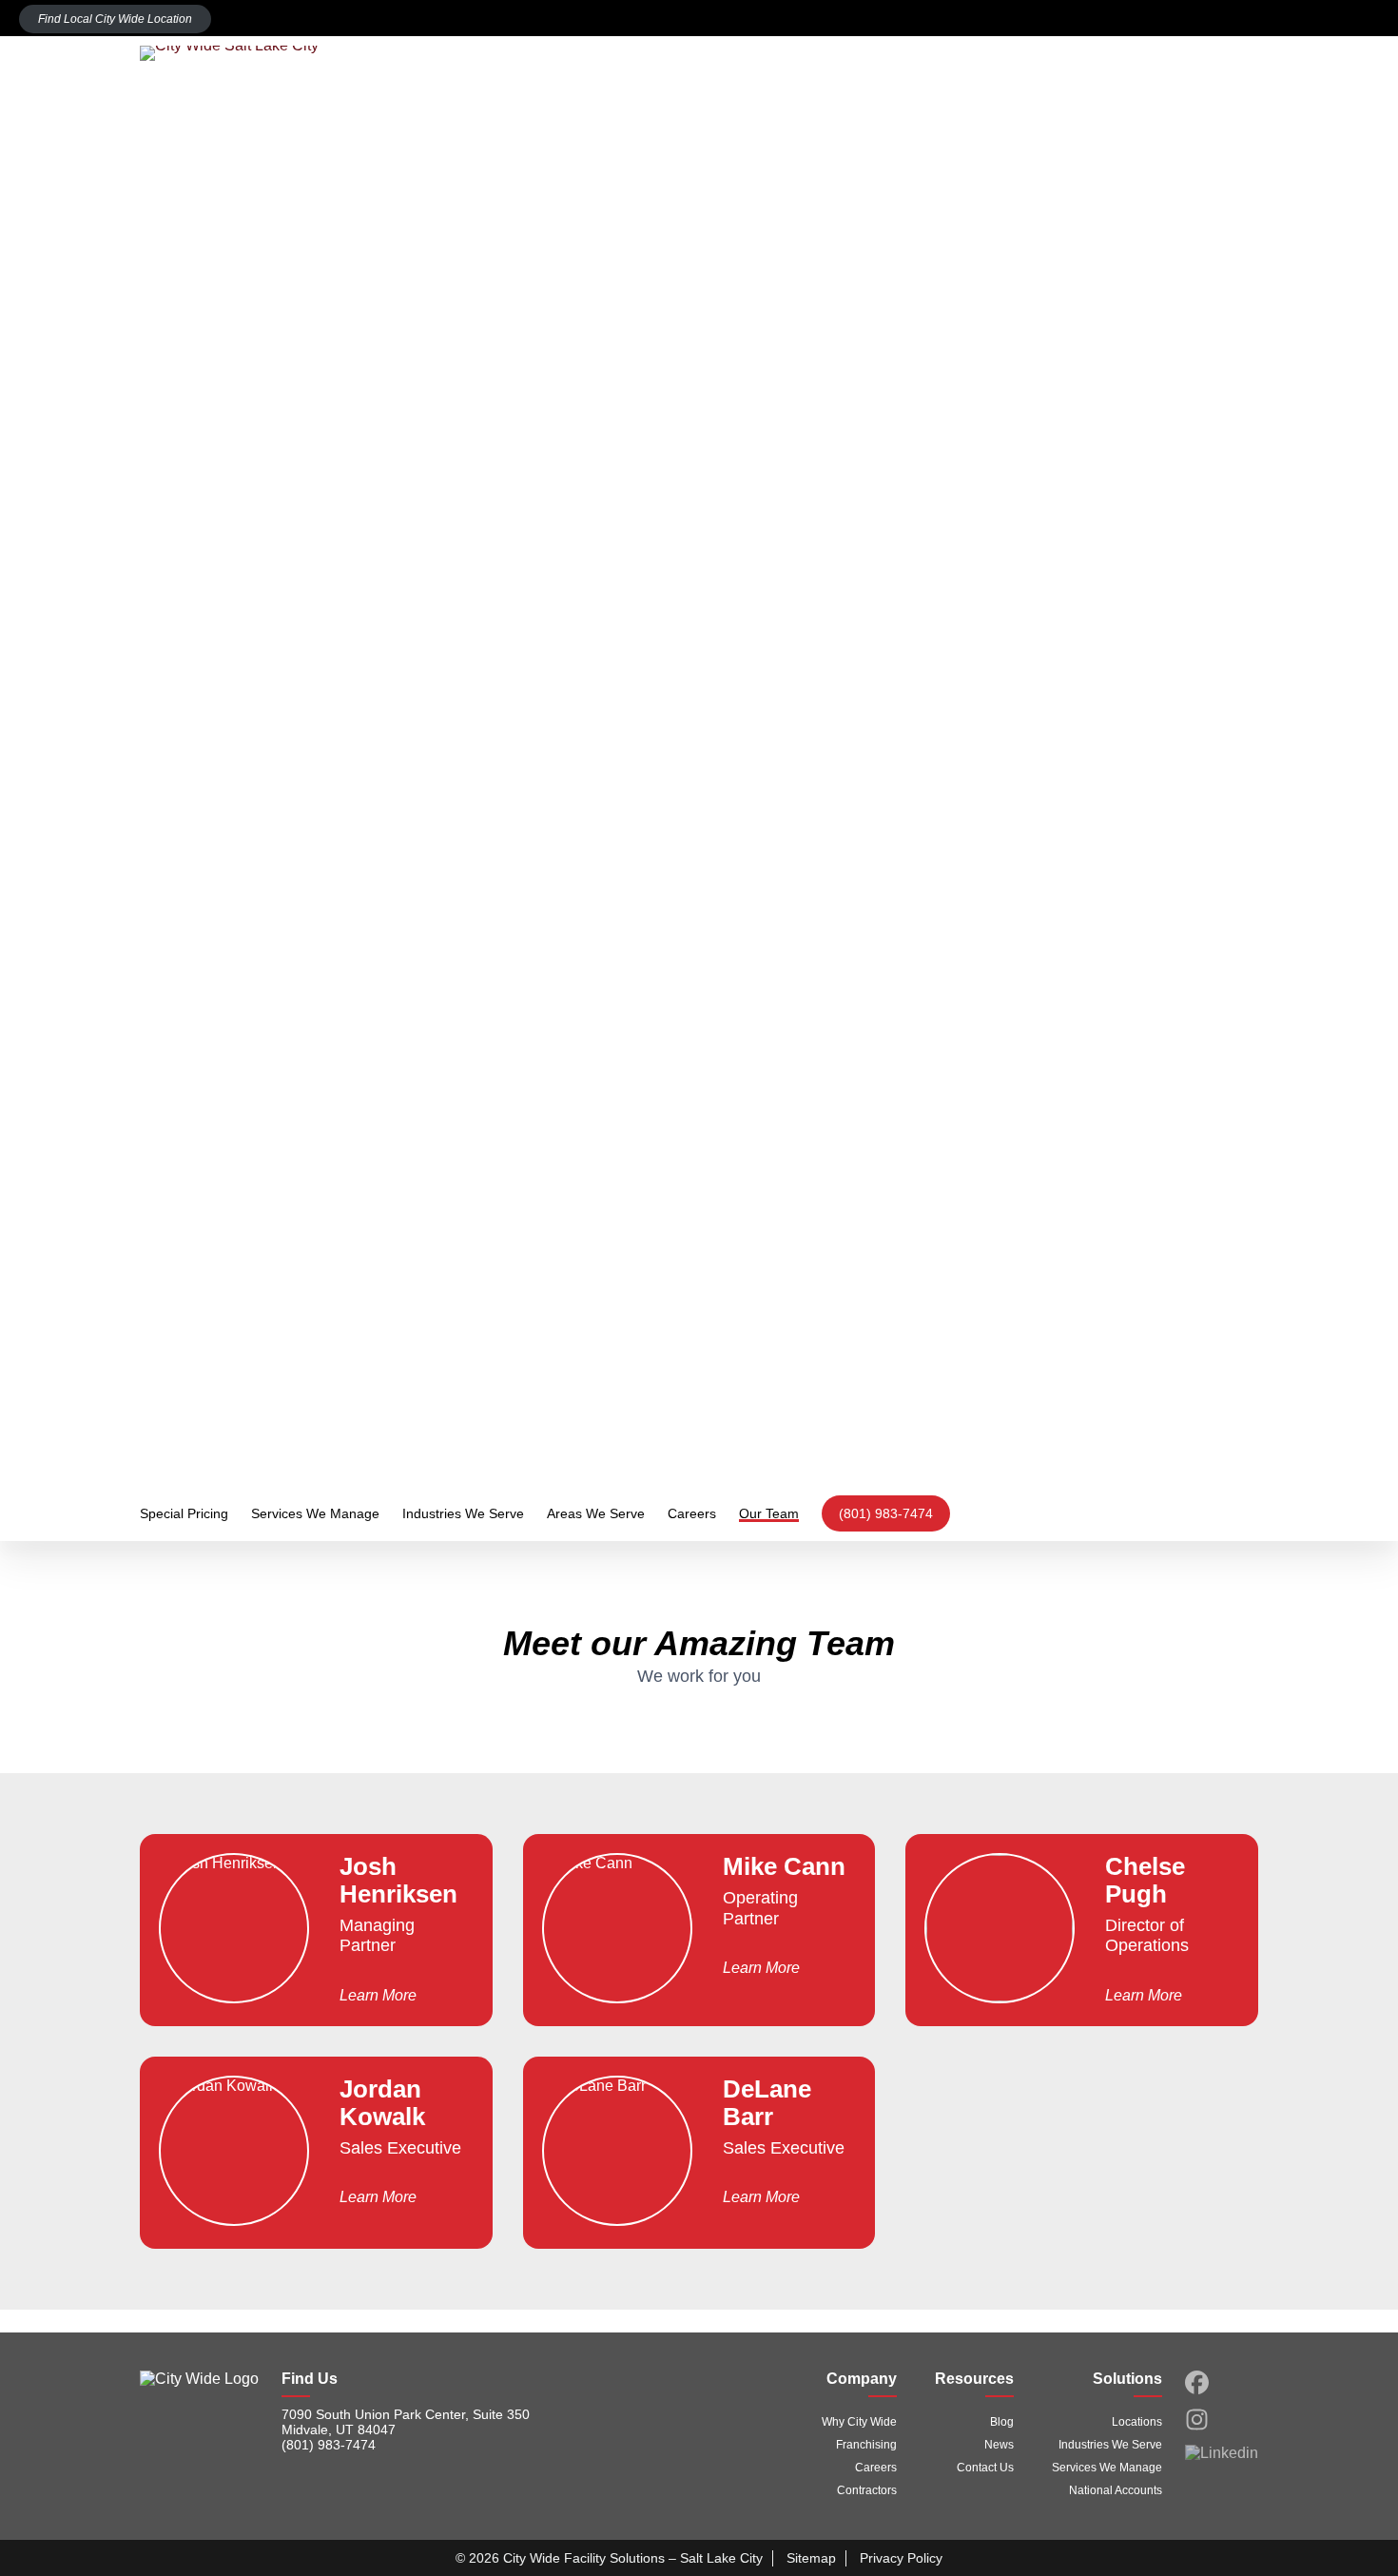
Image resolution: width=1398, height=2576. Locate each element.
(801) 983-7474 (886, 1513)
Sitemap (811, 2558)
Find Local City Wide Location (115, 19)
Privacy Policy (901, 2558)
